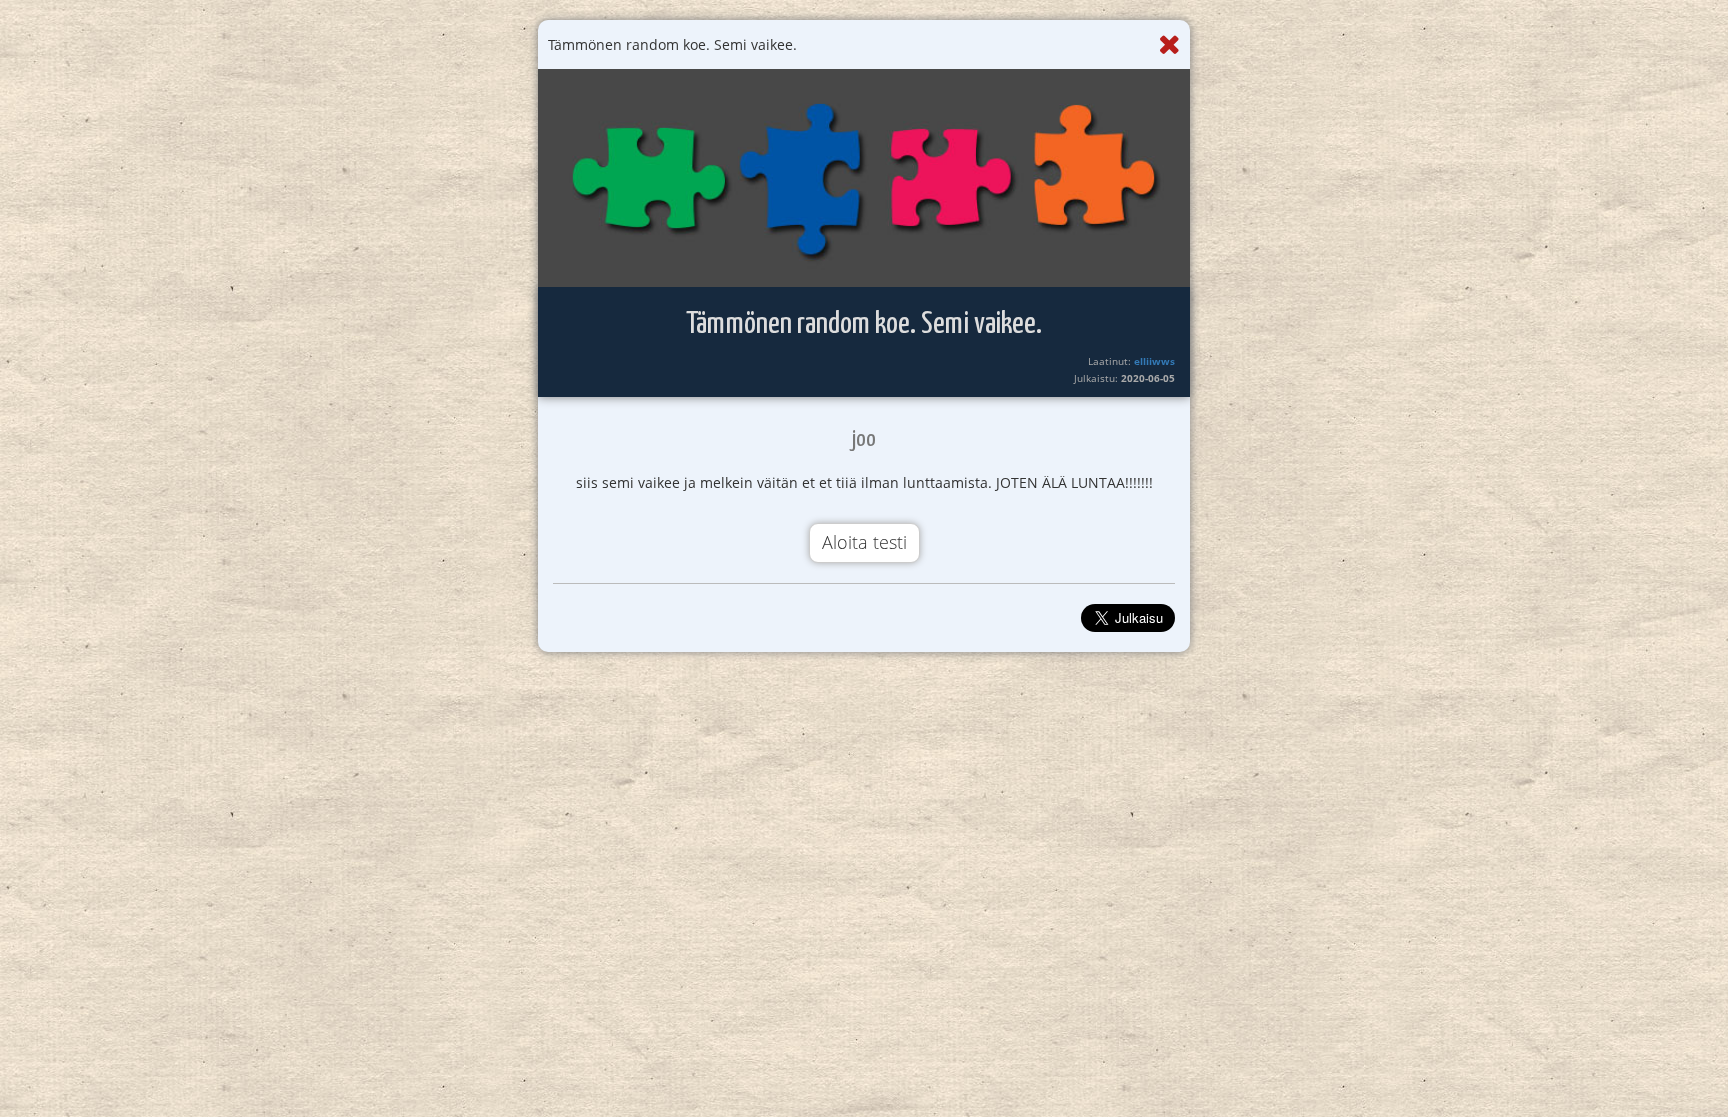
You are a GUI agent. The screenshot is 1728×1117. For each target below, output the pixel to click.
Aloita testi (864, 542)
